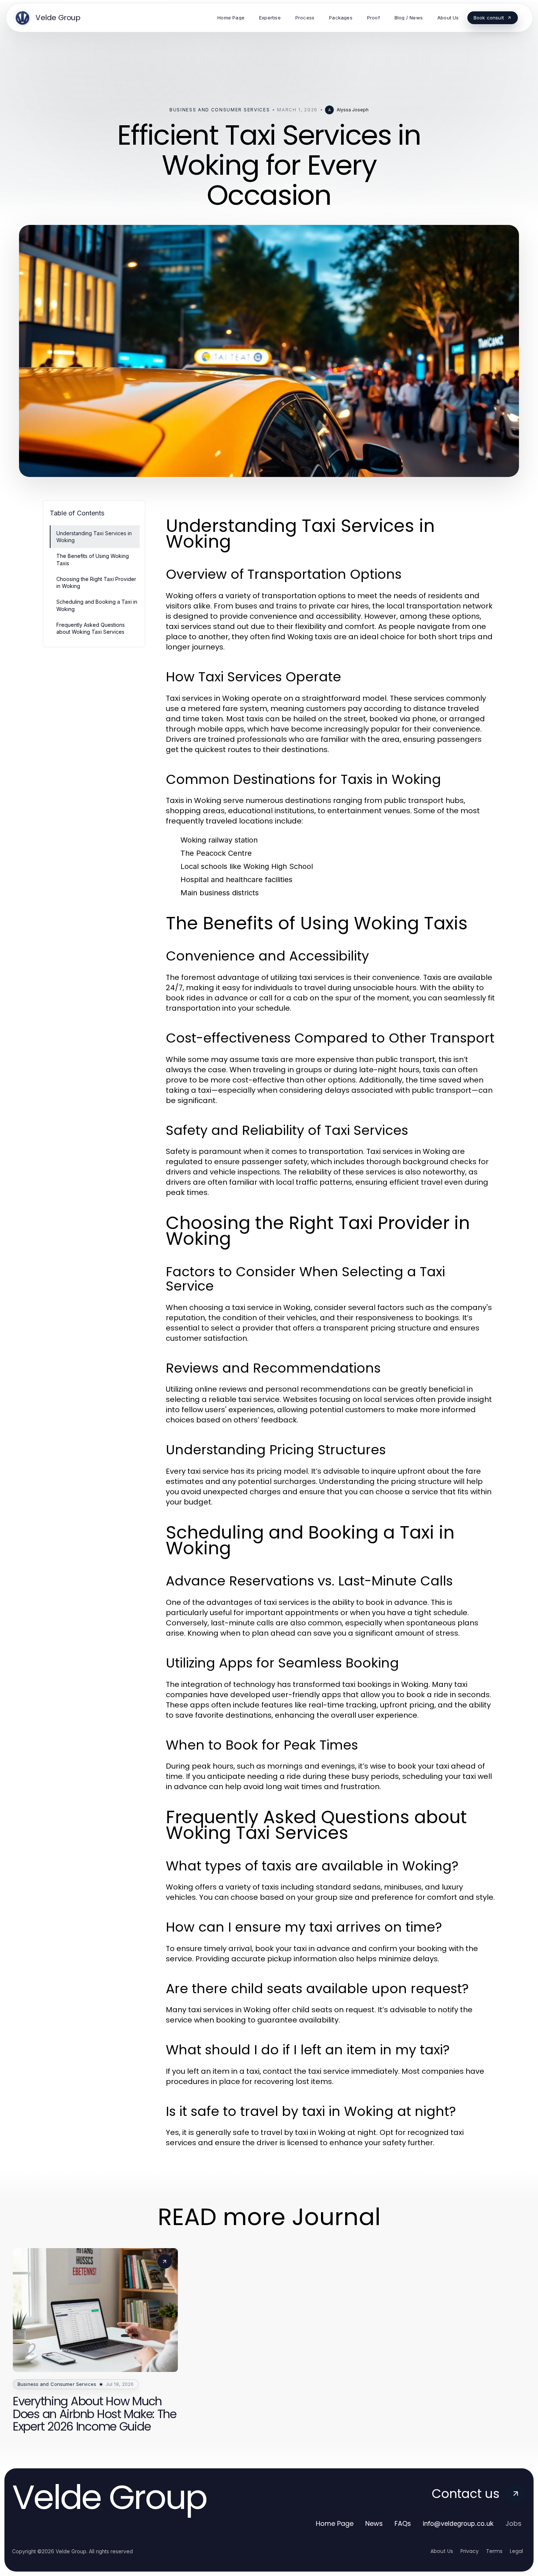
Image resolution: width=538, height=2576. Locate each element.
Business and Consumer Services (220, 110)
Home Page (335, 2523)
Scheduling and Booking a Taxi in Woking (97, 605)
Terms (494, 2551)
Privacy (470, 2551)
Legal (516, 2551)
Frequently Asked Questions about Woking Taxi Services (91, 628)
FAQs (403, 2523)
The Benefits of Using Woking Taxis (93, 559)
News (374, 2523)
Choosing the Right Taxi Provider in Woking (96, 582)
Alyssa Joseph (353, 110)
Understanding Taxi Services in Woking (94, 537)
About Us (442, 2551)
